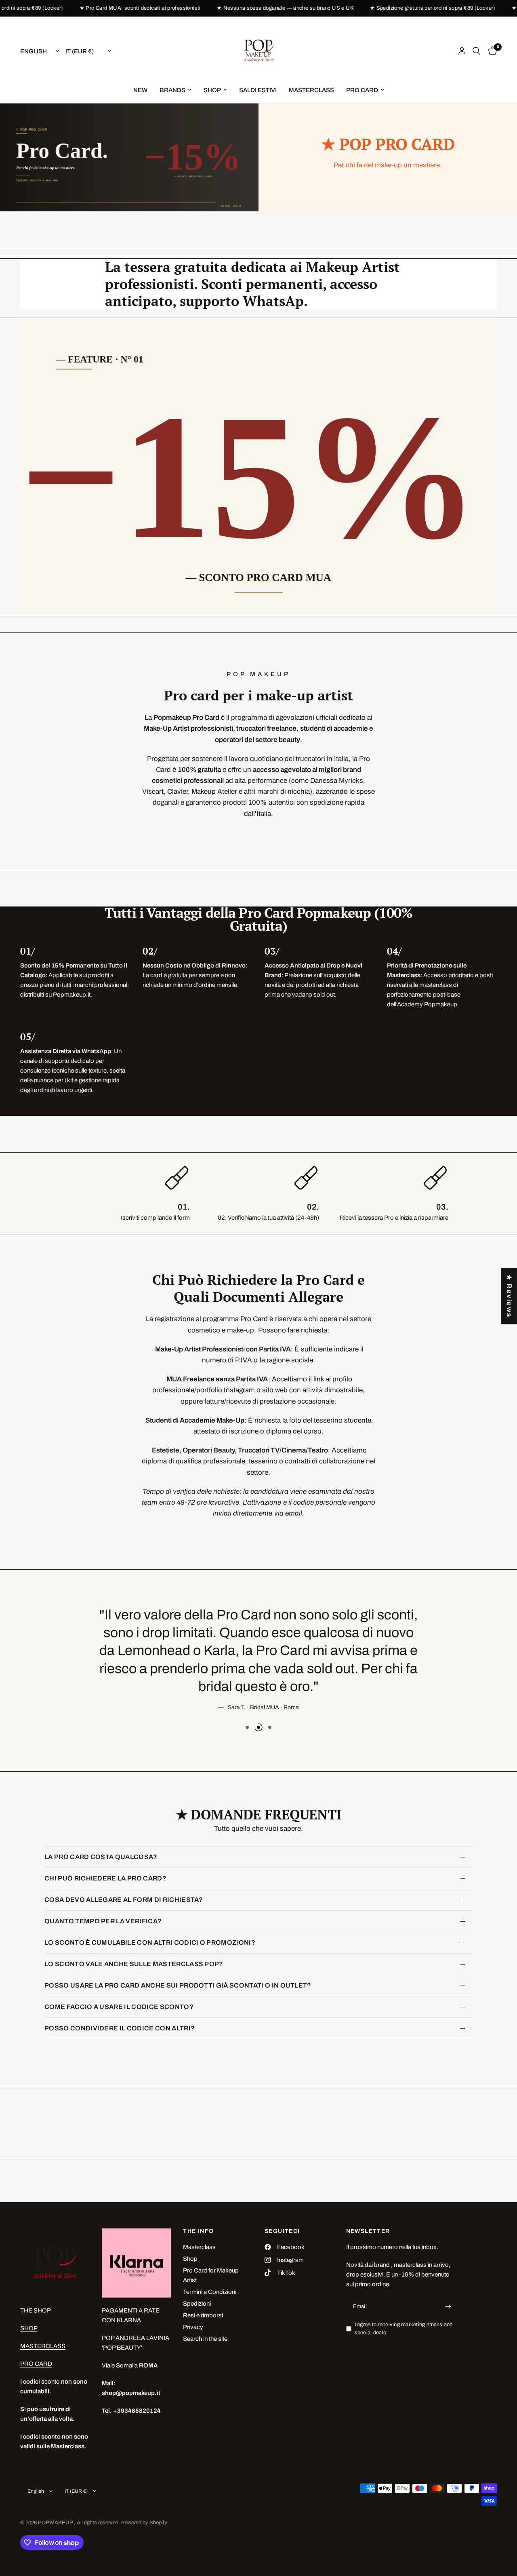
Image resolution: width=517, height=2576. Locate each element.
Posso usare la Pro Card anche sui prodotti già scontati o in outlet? (178, 1985)
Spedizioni (197, 2304)
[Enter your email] (448, 2307)
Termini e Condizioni (210, 2292)
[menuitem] (140, 90)
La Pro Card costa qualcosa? (101, 1857)
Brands (172, 90)
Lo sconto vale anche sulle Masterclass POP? (134, 1964)
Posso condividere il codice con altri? (120, 2028)
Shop (190, 2259)
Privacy (193, 2327)
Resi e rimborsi (203, 2315)
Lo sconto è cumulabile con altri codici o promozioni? (150, 1943)
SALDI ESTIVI (258, 90)
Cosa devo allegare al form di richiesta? (124, 1900)
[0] (491, 51)
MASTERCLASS (311, 90)
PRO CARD (362, 90)
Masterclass (199, 2247)
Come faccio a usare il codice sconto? (119, 2007)
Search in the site (205, 2339)
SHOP (212, 90)
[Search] (476, 51)
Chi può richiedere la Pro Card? (105, 1878)
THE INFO (198, 2231)
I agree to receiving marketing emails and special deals (404, 2329)
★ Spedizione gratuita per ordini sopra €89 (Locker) (411, 8)
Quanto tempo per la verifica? (103, 1921)
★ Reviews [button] (509, 1296)
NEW (140, 90)
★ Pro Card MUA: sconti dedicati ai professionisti (119, 8)
